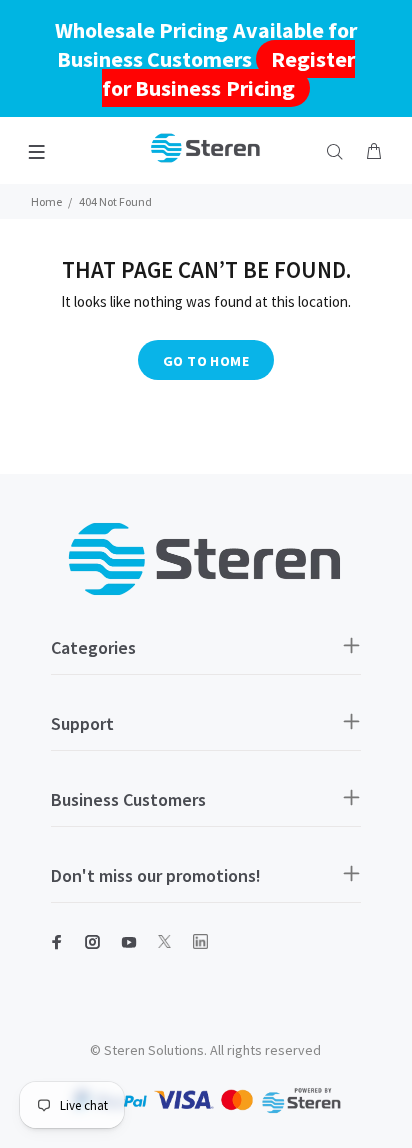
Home (46, 201)
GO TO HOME (206, 361)
